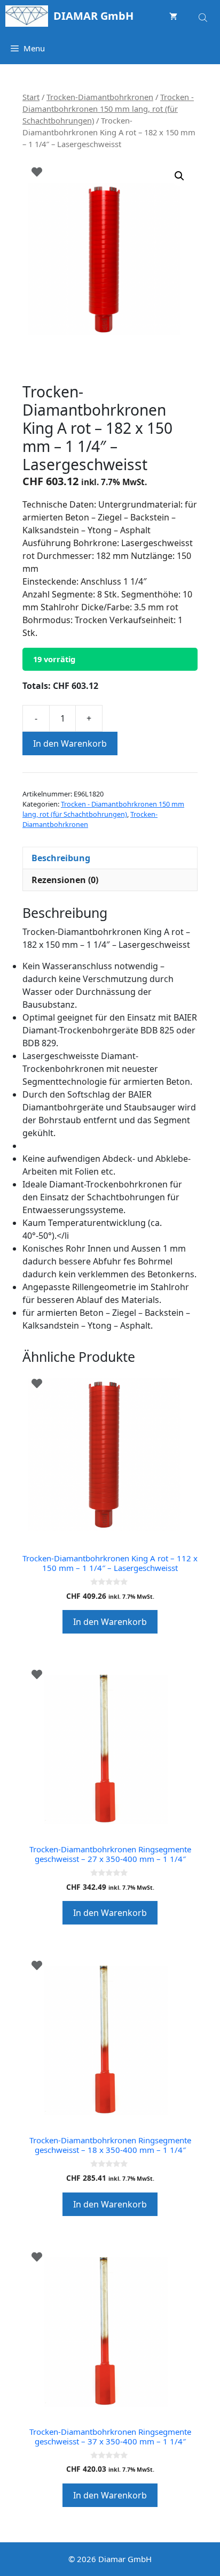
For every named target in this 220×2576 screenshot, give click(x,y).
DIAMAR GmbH (93, 16)
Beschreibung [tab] (61, 858)
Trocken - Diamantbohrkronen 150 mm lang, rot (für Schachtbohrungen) (108, 109)
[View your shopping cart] (173, 16)
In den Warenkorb (70, 743)
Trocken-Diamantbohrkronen (100, 97)
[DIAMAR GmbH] (27, 16)
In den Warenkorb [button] (110, 1622)
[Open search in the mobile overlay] (204, 16)
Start (31, 97)
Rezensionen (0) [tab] (65, 880)
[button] (179, 176)
